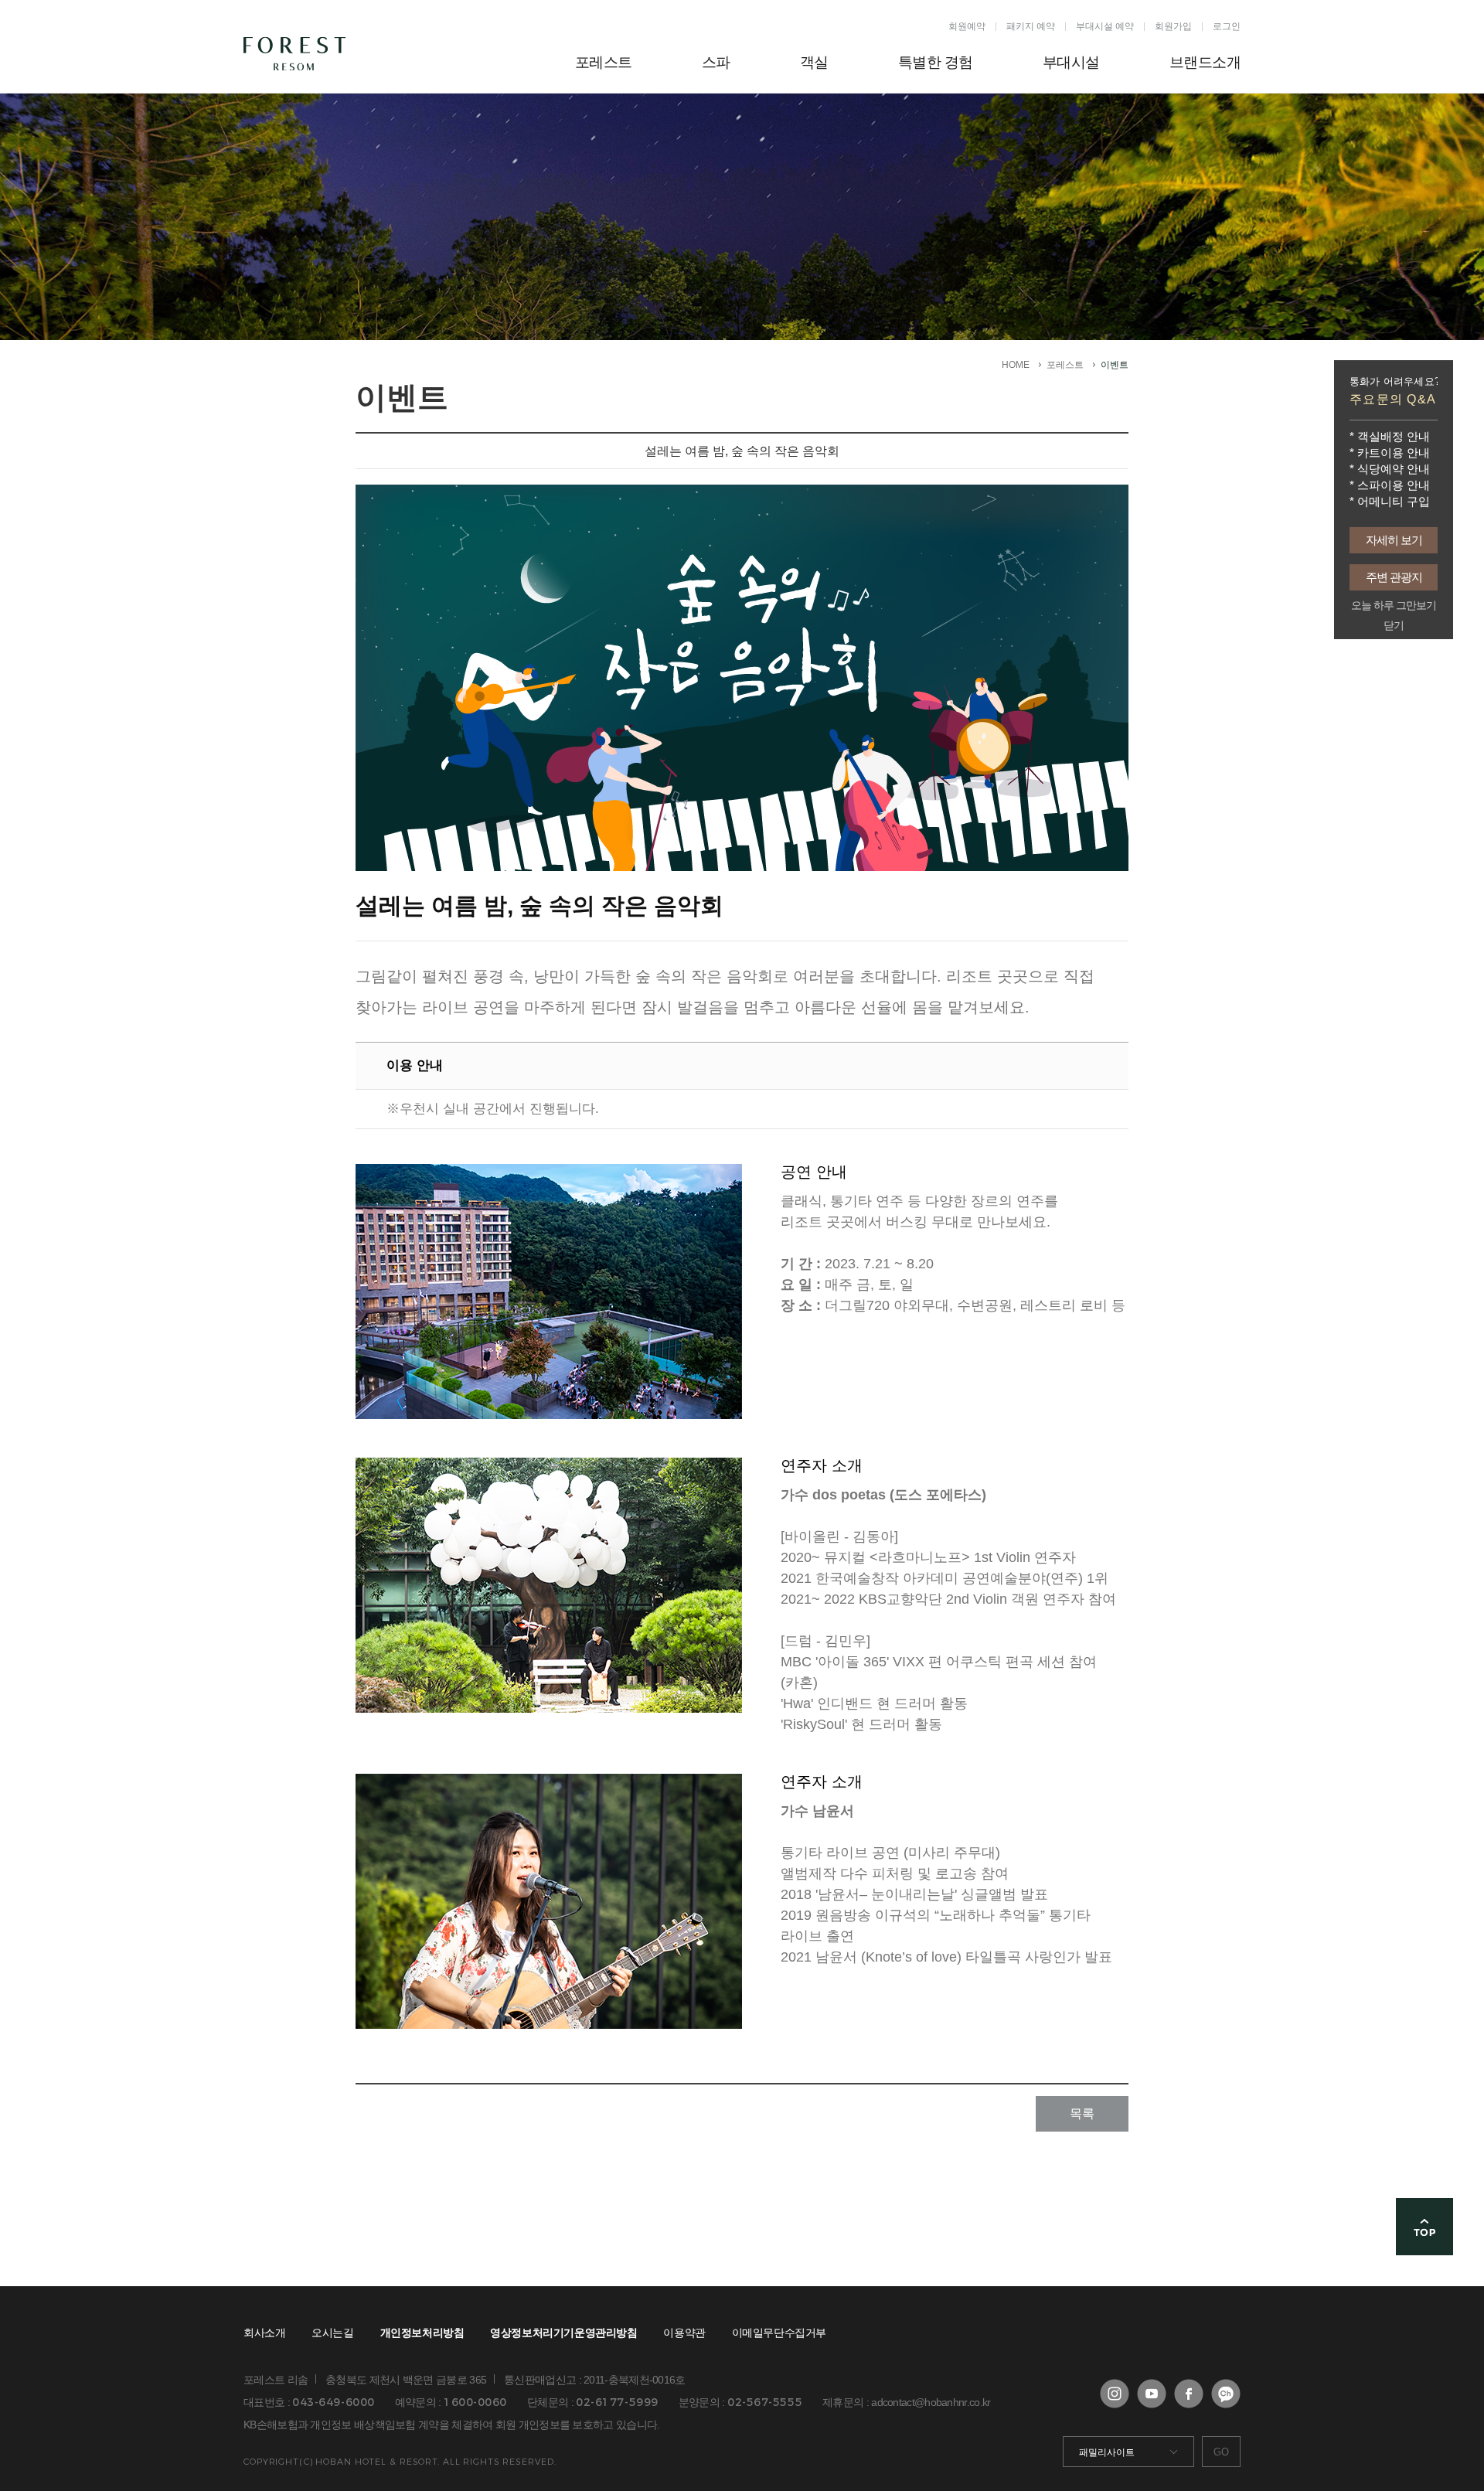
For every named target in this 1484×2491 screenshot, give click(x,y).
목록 (1082, 2113)
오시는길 (332, 2333)
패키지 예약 (1031, 26)
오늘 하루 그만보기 (1394, 606)
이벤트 (1115, 365)
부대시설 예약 (1105, 26)
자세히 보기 (1394, 540)
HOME (1016, 365)
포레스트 (1065, 365)
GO (1221, 2452)
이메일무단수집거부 (779, 2333)
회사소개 (264, 2333)
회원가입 (1173, 26)
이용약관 (684, 2333)
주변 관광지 (1394, 577)
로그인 (1227, 26)
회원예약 (967, 26)
